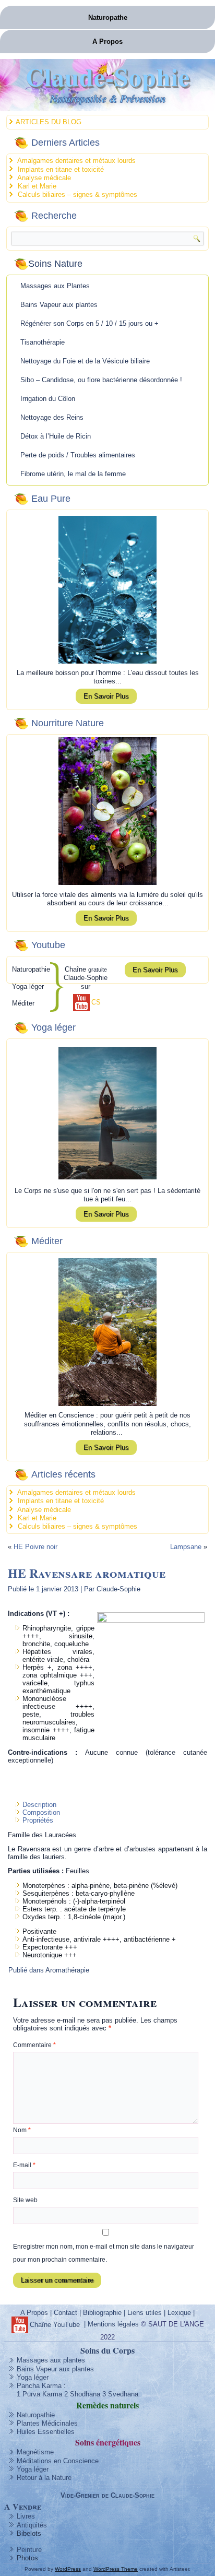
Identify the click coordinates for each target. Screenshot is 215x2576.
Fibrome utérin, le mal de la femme (73, 474)
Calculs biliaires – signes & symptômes (77, 194)
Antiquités (32, 2525)
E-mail (24, 2165)
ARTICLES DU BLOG (49, 122)
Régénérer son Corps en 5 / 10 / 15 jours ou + (89, 323)
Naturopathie (36, 2415)
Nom (22, 2130)
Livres (26, 2516)
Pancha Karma (39, 2386)
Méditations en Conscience (58, 2461)
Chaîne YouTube (55, 2325)
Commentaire (34, 2045)
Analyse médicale (44, 178)
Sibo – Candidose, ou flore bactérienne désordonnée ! (101, 380)
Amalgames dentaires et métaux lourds (76, 161)
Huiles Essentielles (46, 2432)
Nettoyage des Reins (52, 417)
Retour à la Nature (44, 2478)
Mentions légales (113, 2325)
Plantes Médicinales (47, 2423)
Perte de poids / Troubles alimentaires (78, 455)
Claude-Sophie (108, 76)
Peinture (29, 2550)
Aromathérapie (67, 1970)
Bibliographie (102, 2313)
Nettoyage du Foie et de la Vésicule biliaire (85, 361)
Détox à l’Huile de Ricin (56, 436)
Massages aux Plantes (55, 286)
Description (39, 1805)
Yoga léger (33, 2377)
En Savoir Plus (106, 696)
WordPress (68, 2569)
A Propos (107, 42)
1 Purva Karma (39, 2394)
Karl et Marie (37, 186)
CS (96, 1002)
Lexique (179, 2313)
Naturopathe (108, 17)
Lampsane (186, 1547)
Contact (65, 2313)
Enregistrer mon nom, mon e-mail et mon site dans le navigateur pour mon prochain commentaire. (104, 2253)
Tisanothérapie (43, 342)
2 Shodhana (82, 2394)
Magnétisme (35, 2452)
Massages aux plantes (51, 2360)
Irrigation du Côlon (48, 399)
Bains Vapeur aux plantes (59, 305)
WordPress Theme (116, 2569)
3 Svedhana (120, 2394)
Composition (41, 1812)
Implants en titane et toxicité (61, 169)
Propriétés (38, 1820)
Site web (25, 2200)
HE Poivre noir (35, 1547)
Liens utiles (145, 2313)
